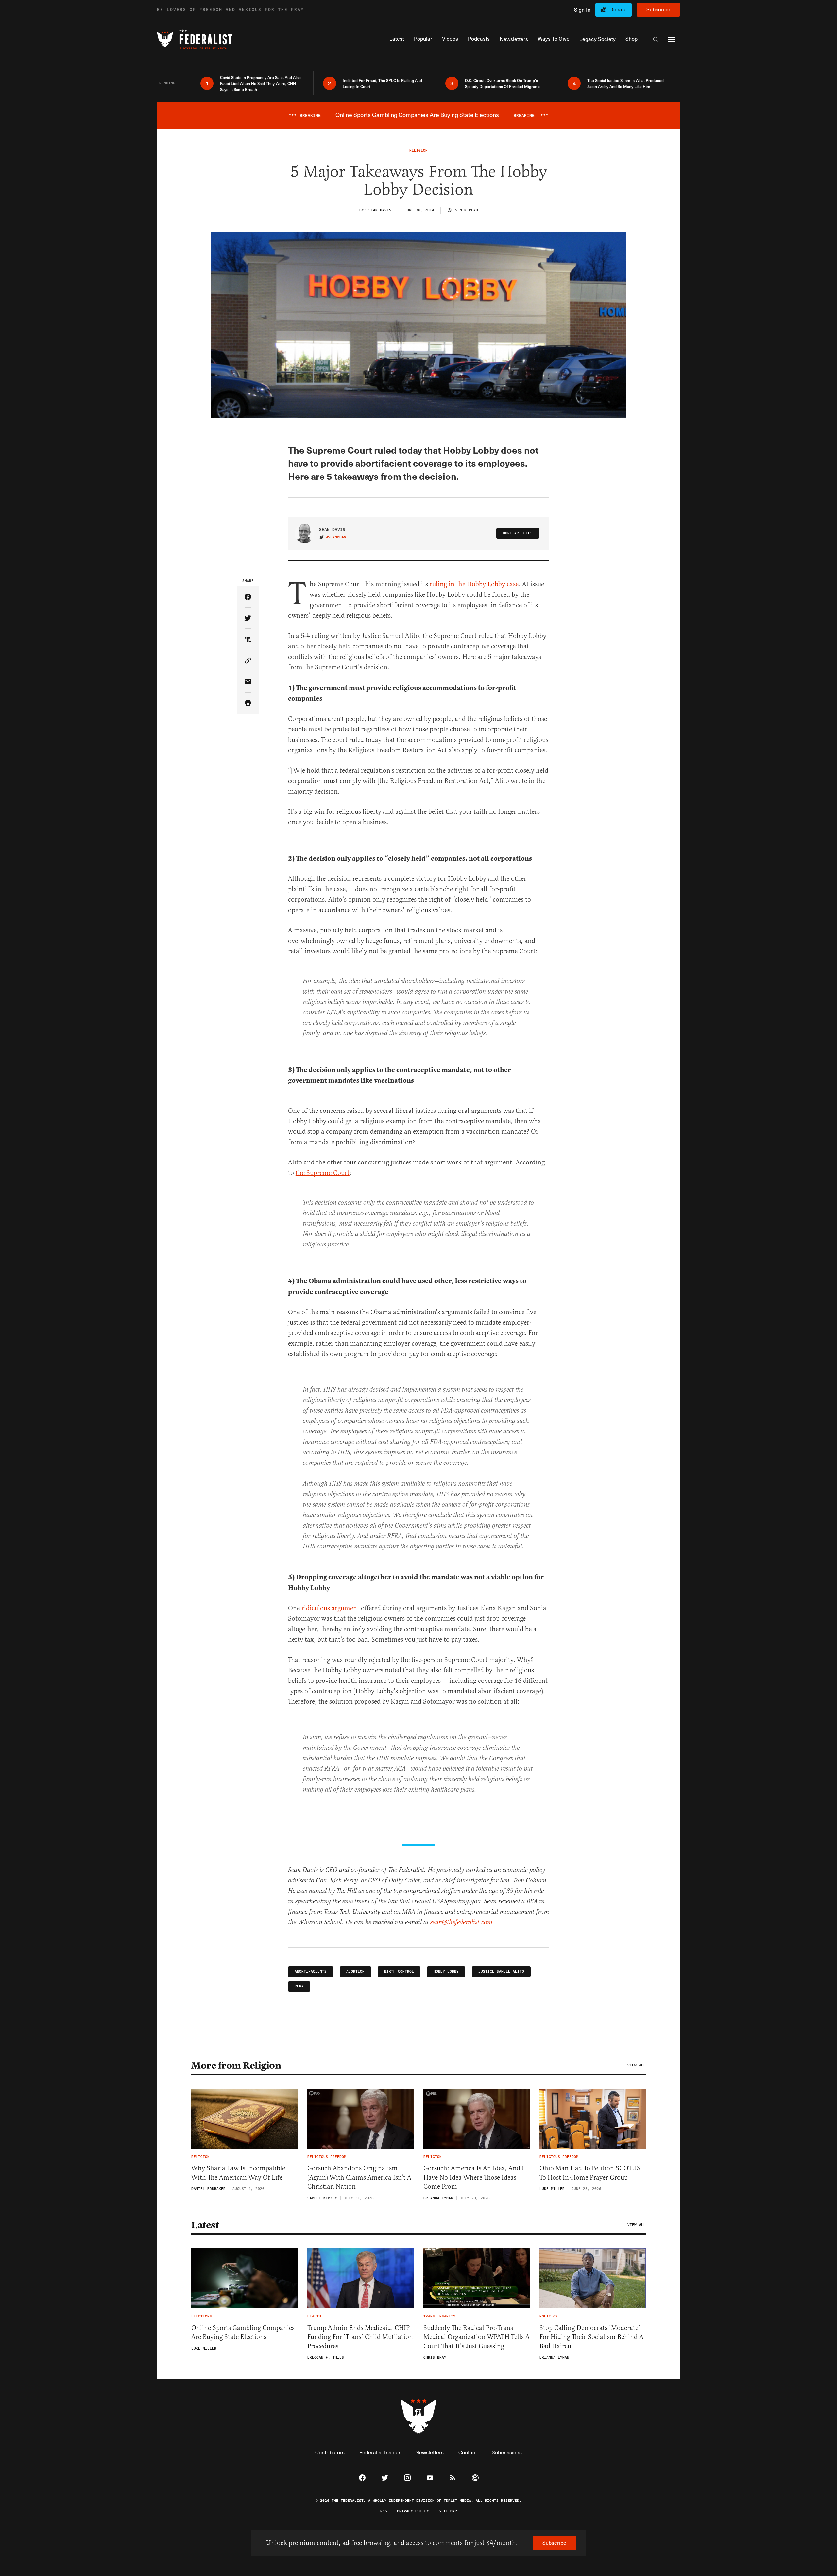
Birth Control (399, 1972)
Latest (205, 2225)
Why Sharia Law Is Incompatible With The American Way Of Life (238, 2173)
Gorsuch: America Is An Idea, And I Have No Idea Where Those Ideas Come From (474, 2177)
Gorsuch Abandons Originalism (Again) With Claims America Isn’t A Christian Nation (359, 2177)
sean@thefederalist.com (461, 1923)
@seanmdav (336, 537)
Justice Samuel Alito (501, 1972)
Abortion (355, 1972)
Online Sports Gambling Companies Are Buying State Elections (243, 2332)
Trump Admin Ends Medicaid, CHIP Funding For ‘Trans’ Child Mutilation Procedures (360, 2337)
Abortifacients (311, 1972)
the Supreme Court (323, 1173)
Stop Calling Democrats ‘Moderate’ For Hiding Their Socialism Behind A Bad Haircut (591, 2337)
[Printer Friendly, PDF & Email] (248, 703)
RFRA (299, 1986)
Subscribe (658, 9)
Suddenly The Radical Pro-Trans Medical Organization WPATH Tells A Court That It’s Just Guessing (477, 2337)
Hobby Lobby (446, 1972)
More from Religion (236, 2066)
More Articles (518, 533)
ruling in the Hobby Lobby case (474, 584)
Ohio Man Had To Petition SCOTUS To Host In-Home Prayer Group (590, 2173)
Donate (618, 9)
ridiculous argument (330, 1608)
